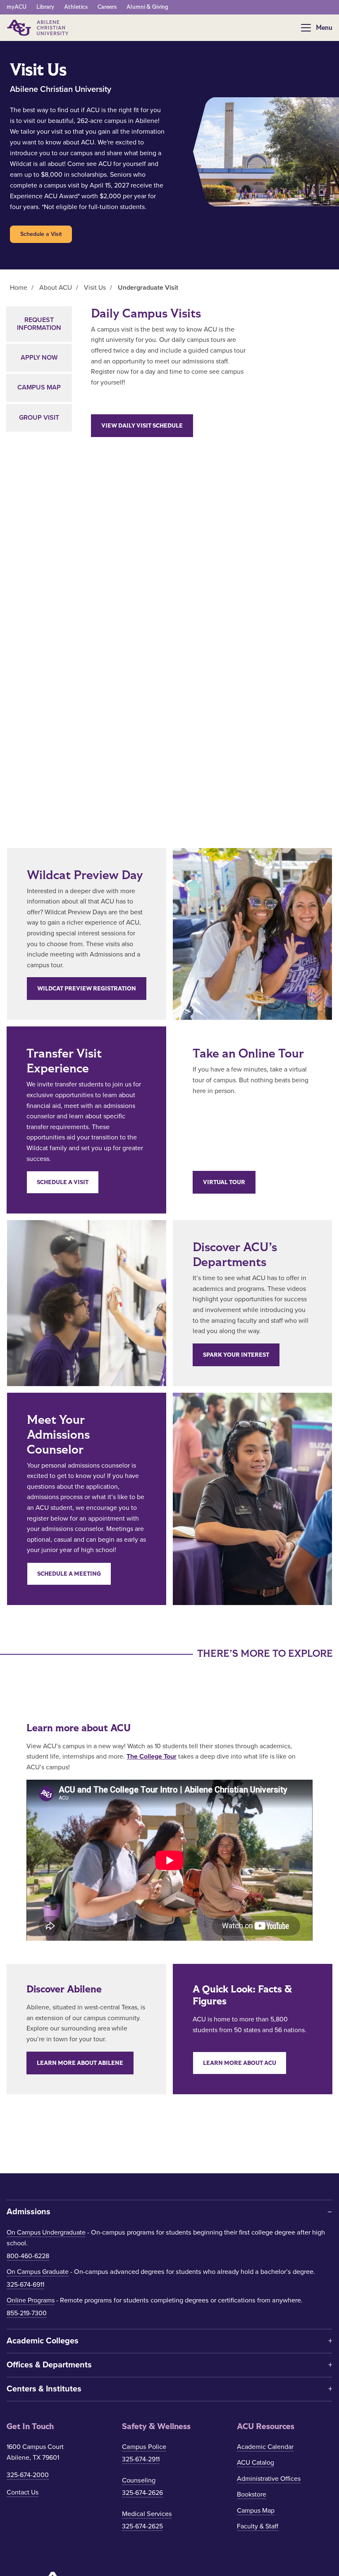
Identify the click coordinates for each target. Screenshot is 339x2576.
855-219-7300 (27, 2313)
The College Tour (152, 1757)
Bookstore (252, 2494)
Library (45, 7)
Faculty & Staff (258, 2526)
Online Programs (31, 2300)
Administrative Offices (269, 2479)
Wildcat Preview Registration (87, 989)
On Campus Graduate (38, 2272)
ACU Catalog (255, 2463)
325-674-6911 (25, 2285)
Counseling (139, 2480)
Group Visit (39, 418)
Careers (107, 7)
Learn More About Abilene (80, 2063)
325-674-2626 (142, 2493)
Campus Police (144, 2447)
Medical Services (147, 2514)
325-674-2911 (141, 2459)
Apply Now (39, 358)
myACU (17, 7)
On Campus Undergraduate (46, 2232)
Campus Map (39, 387)
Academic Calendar (265, 2447)
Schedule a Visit (41, 234)
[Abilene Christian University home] (38, 28)
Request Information (39, 324)
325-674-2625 (142, 2526)
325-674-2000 (28, 2475)
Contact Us (23, 2492)
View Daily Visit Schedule (142, 426)
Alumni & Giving (147, 7)
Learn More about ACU (240, 2063)
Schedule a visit (63, 1182)
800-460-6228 (28, 2256)
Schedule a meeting (69, 1574)
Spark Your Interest (236, 1355)
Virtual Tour (224, 1182)
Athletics (76, 7)
